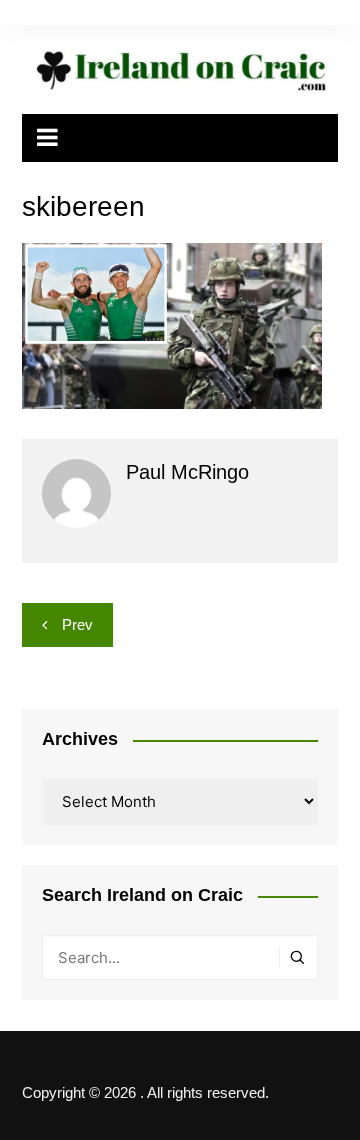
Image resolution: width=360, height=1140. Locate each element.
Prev (77, 624)
